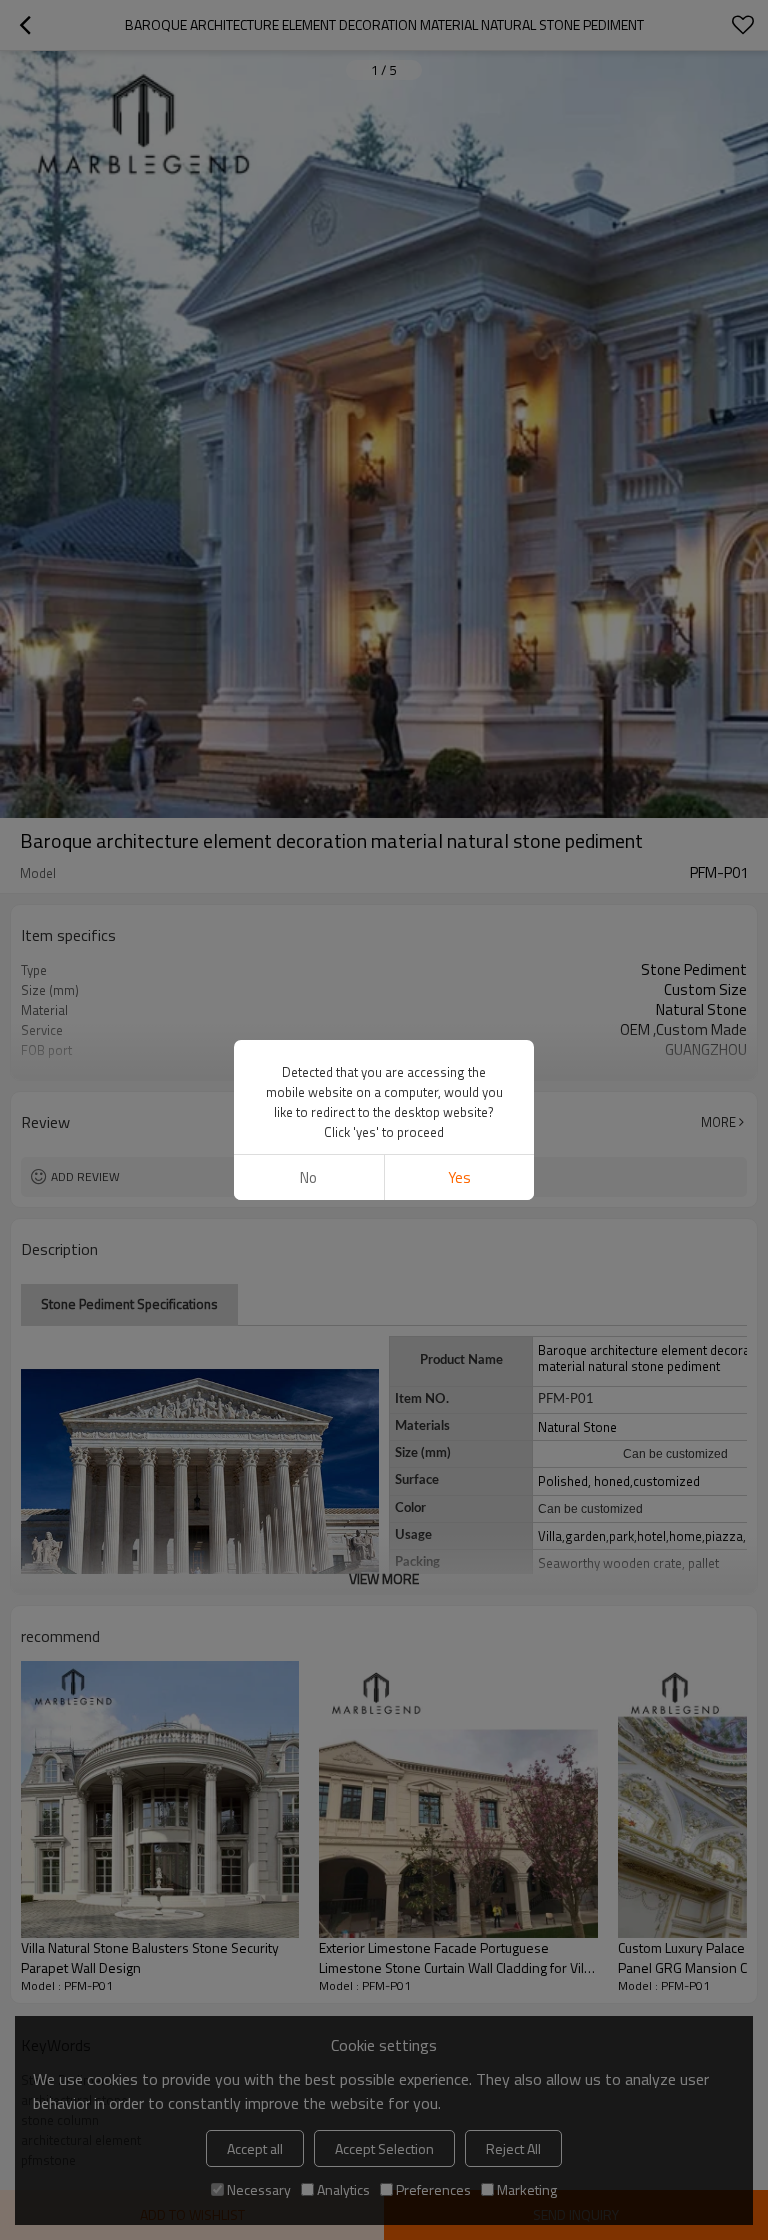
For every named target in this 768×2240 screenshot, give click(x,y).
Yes (459, 1177)
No (308, 1177)
